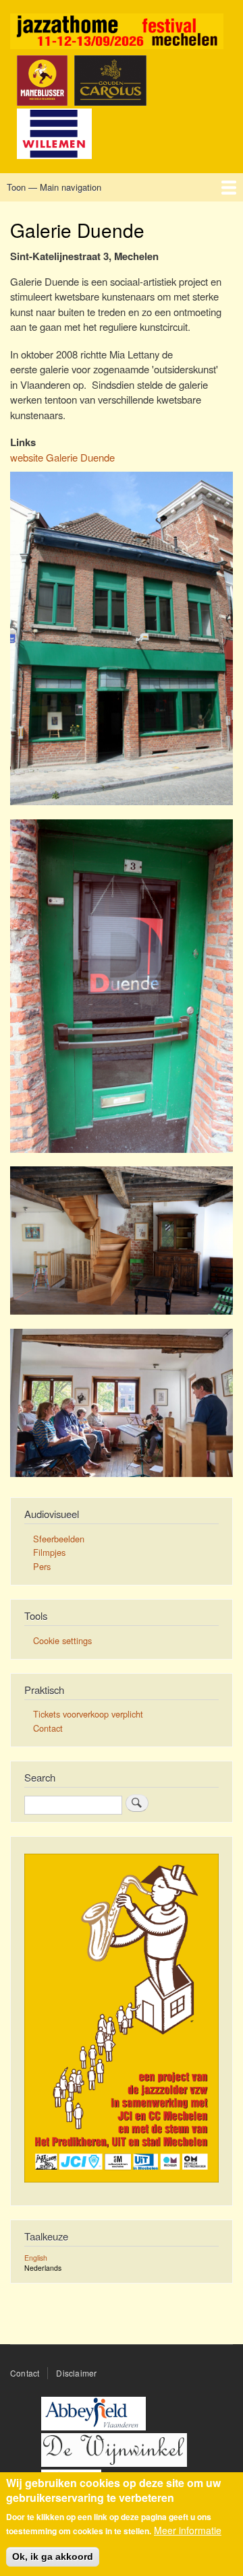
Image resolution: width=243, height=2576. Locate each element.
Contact (48, 1728)
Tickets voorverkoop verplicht (88, 1714)
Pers (42, 1566)
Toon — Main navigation (54, 187)
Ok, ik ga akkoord (53, 2556)
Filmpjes (49, 1552)
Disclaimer (76, 2373)
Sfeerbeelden (59, 1539)
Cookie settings (62, 1640)
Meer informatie (188, 2531)
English (36, 2258)
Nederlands (43, 2268)
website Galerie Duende (62, 457)
